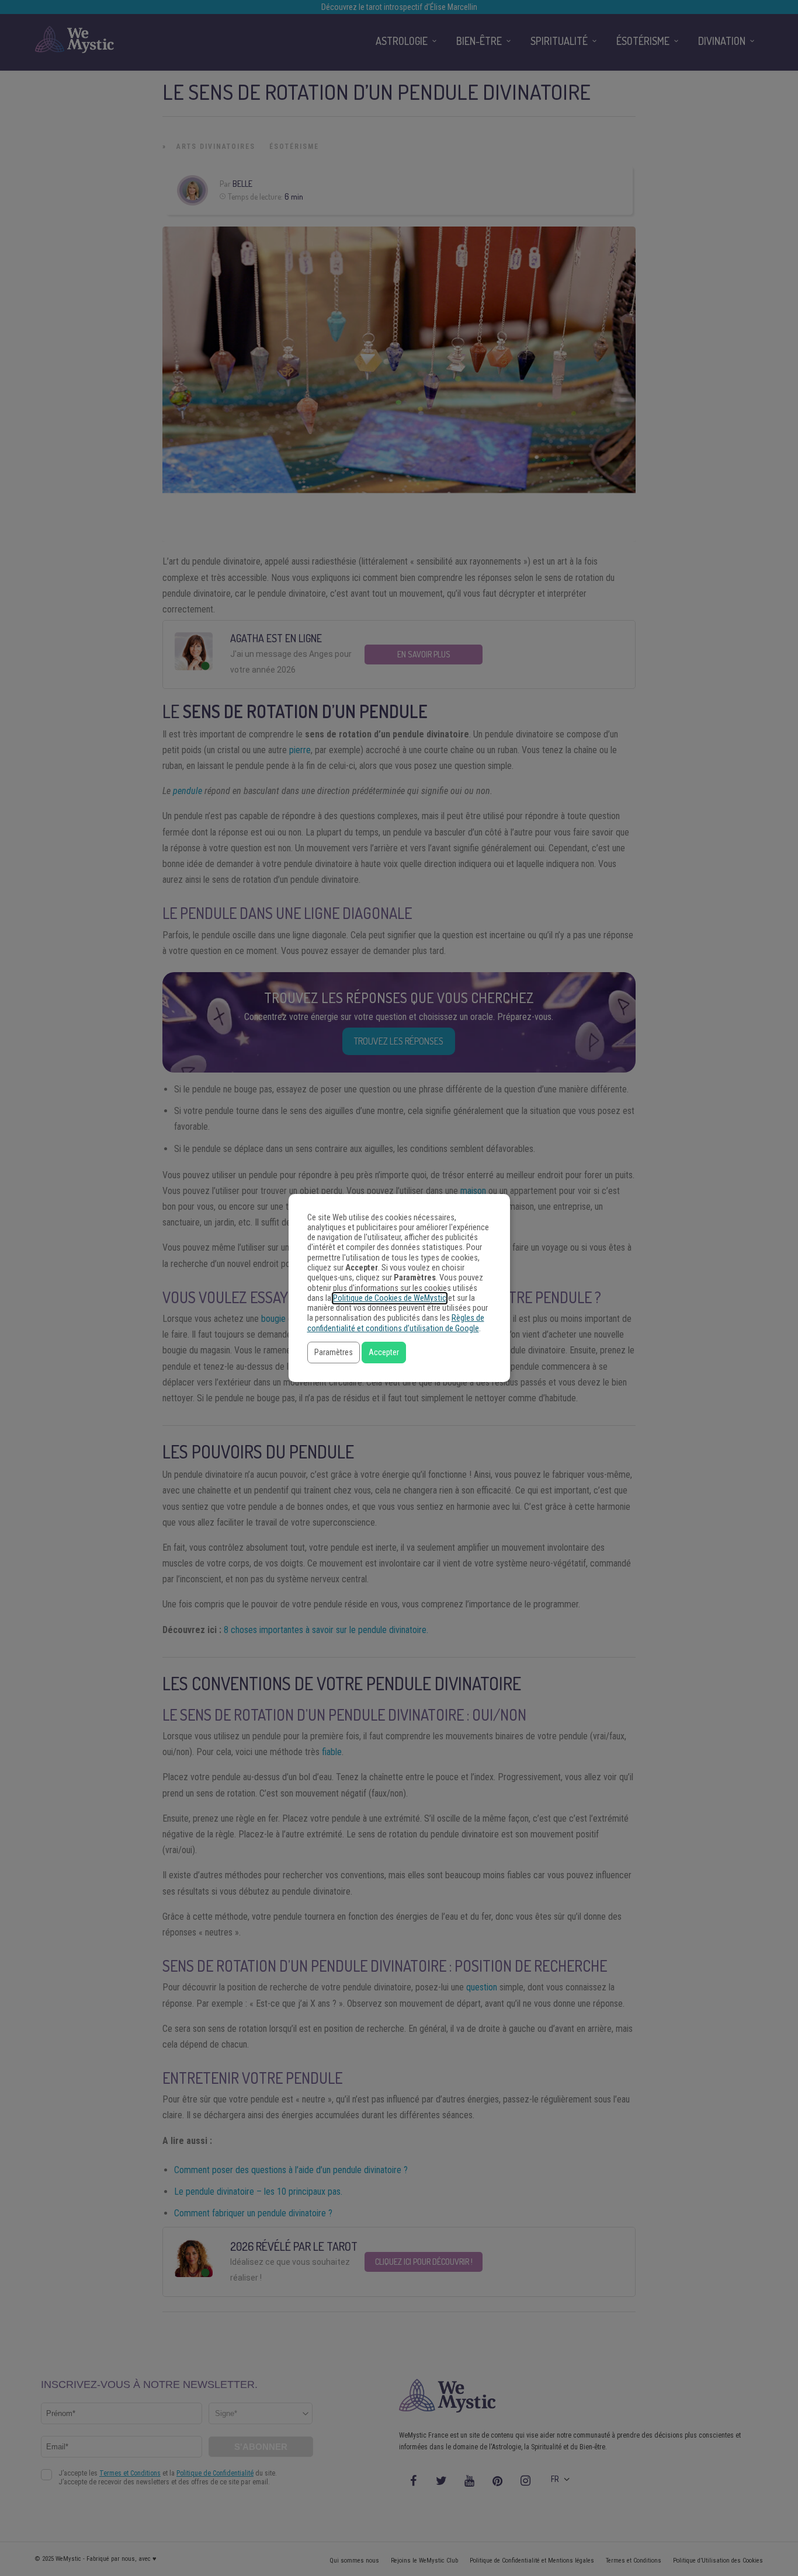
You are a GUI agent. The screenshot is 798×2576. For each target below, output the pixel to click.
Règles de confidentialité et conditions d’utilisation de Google (396, 1323)
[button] (334, 1353)
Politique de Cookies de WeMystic (390, 1298)
